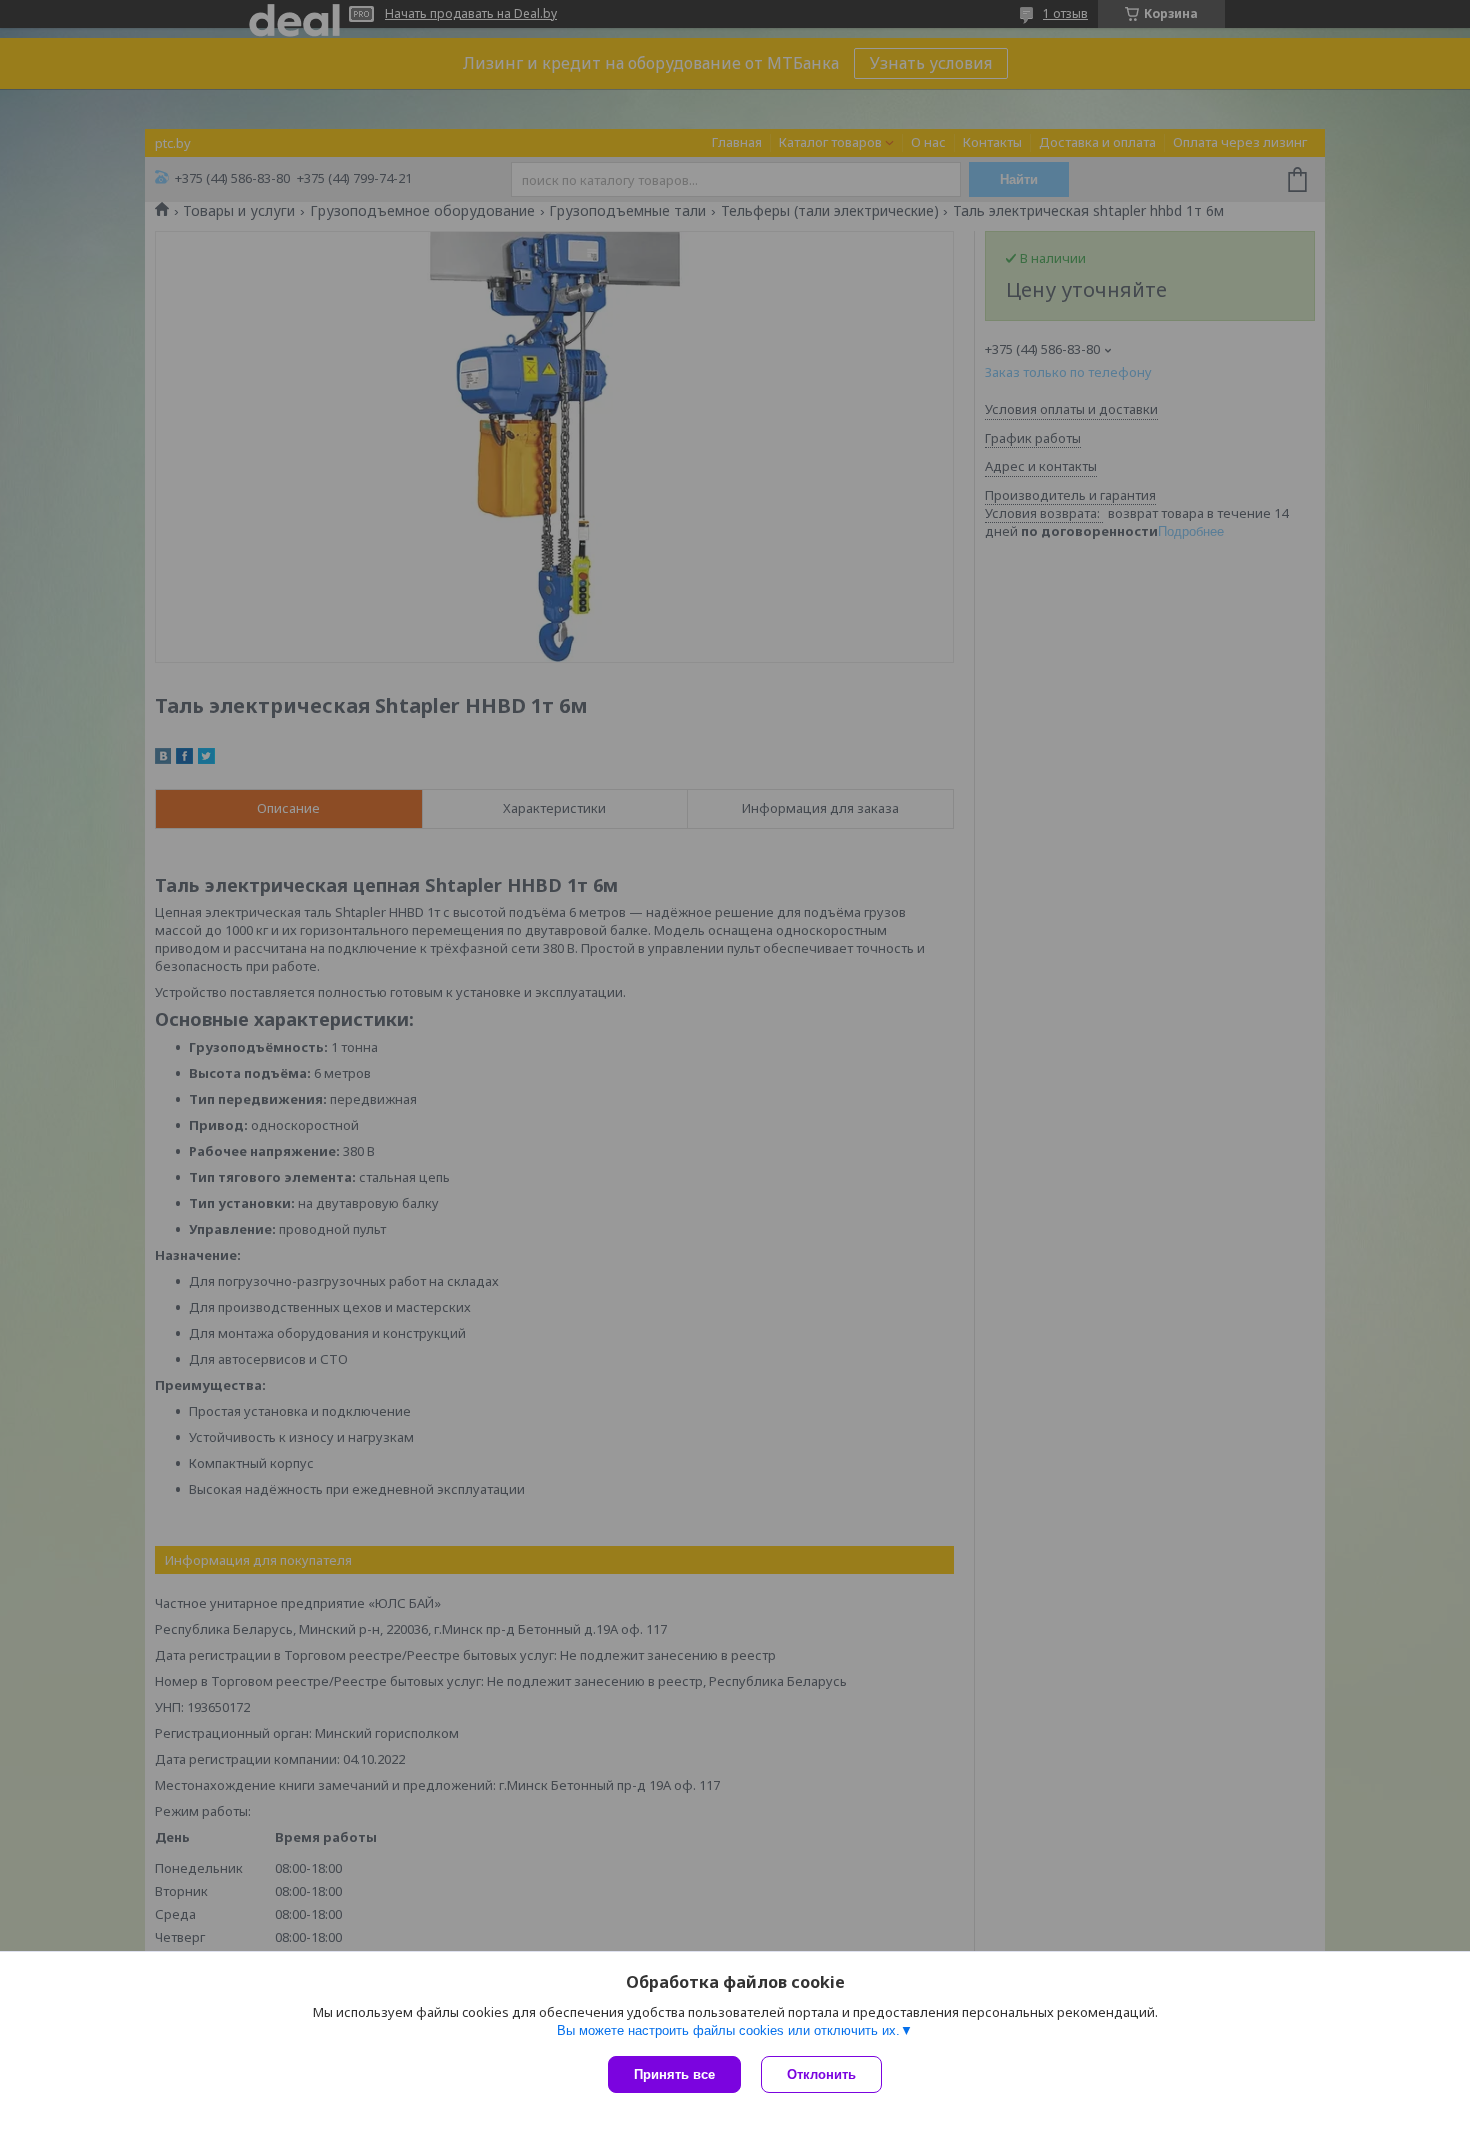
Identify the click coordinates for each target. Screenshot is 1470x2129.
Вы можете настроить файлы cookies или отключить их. (728, 2030)
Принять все (674, 2074)
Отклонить (821, 2074)
